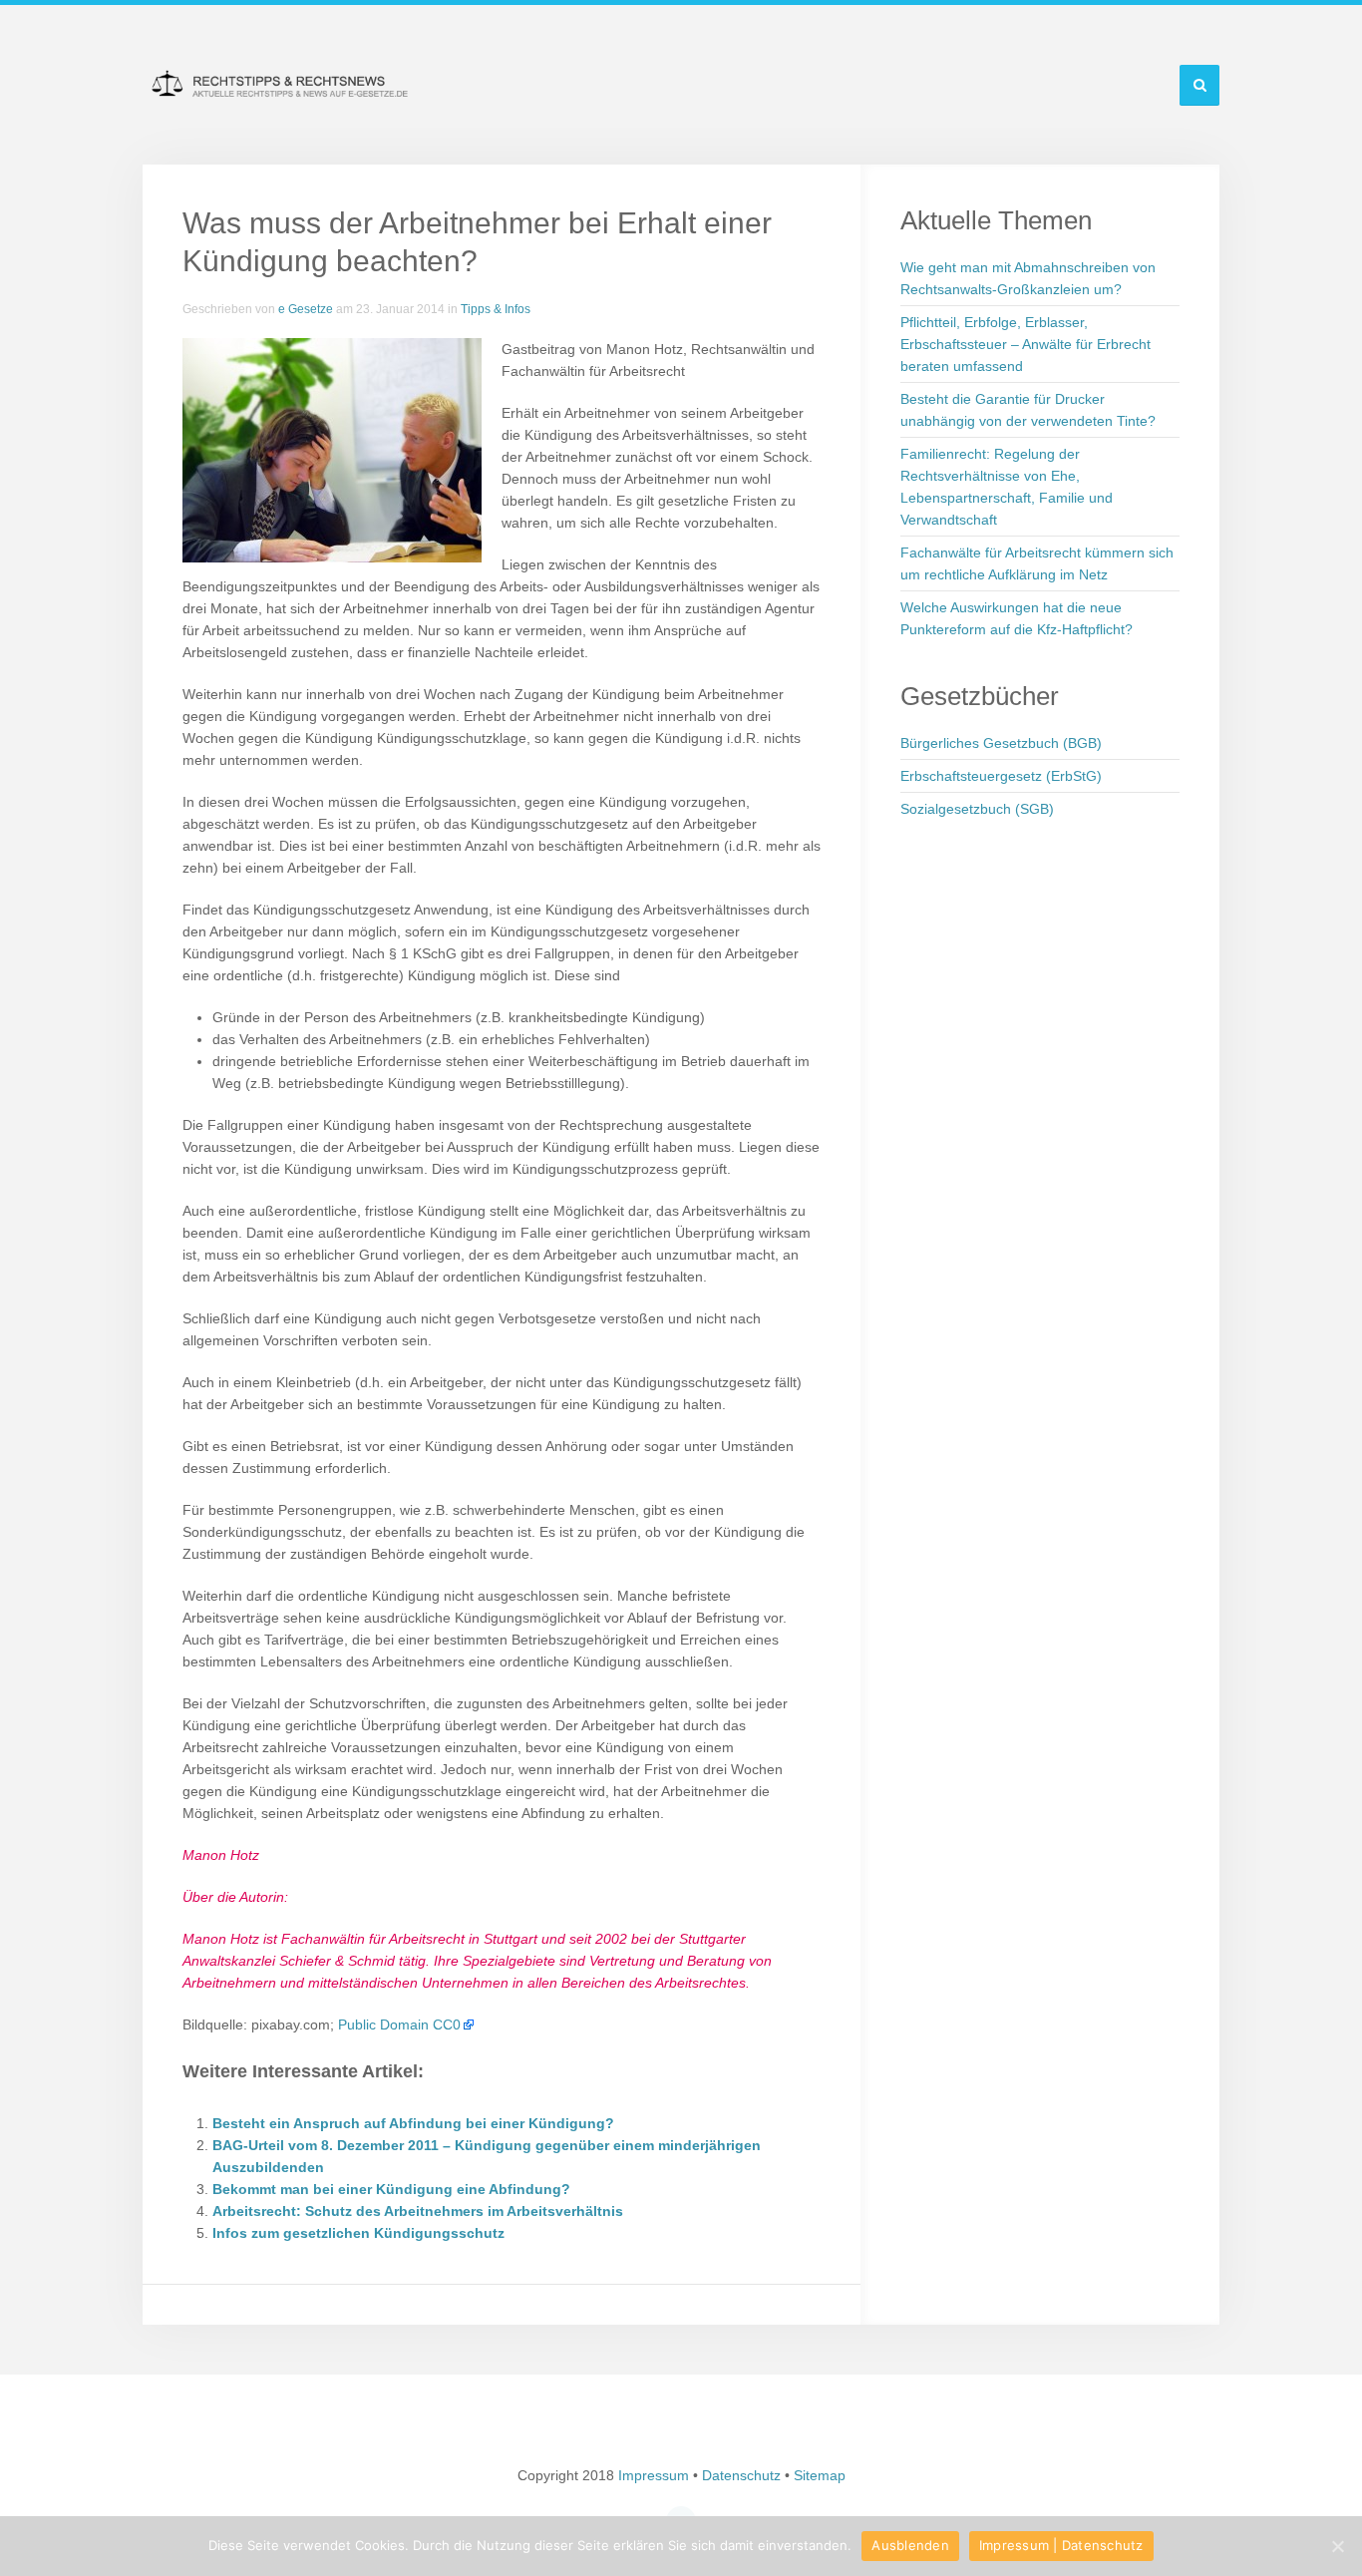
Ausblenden (910, 2545)
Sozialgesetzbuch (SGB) (977, 809)
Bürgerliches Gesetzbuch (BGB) (1001, 743)
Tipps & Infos (496, 309)
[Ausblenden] (1337, 2546)
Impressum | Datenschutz (1061, 2545)
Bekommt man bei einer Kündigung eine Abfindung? (391, 2189)
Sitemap (820, 2475)
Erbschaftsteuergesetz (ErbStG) (1001, 776)
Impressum (654, 2475)
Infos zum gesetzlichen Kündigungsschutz (358, 2233)
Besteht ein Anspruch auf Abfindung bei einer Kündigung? (413, 2123)
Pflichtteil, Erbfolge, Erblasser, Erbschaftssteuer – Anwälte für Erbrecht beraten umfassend (1025, 344)
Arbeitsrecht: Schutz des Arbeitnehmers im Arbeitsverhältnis (418, 2211)
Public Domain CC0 (399, 2024)
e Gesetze (306, 309)
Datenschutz (741, 2475)
